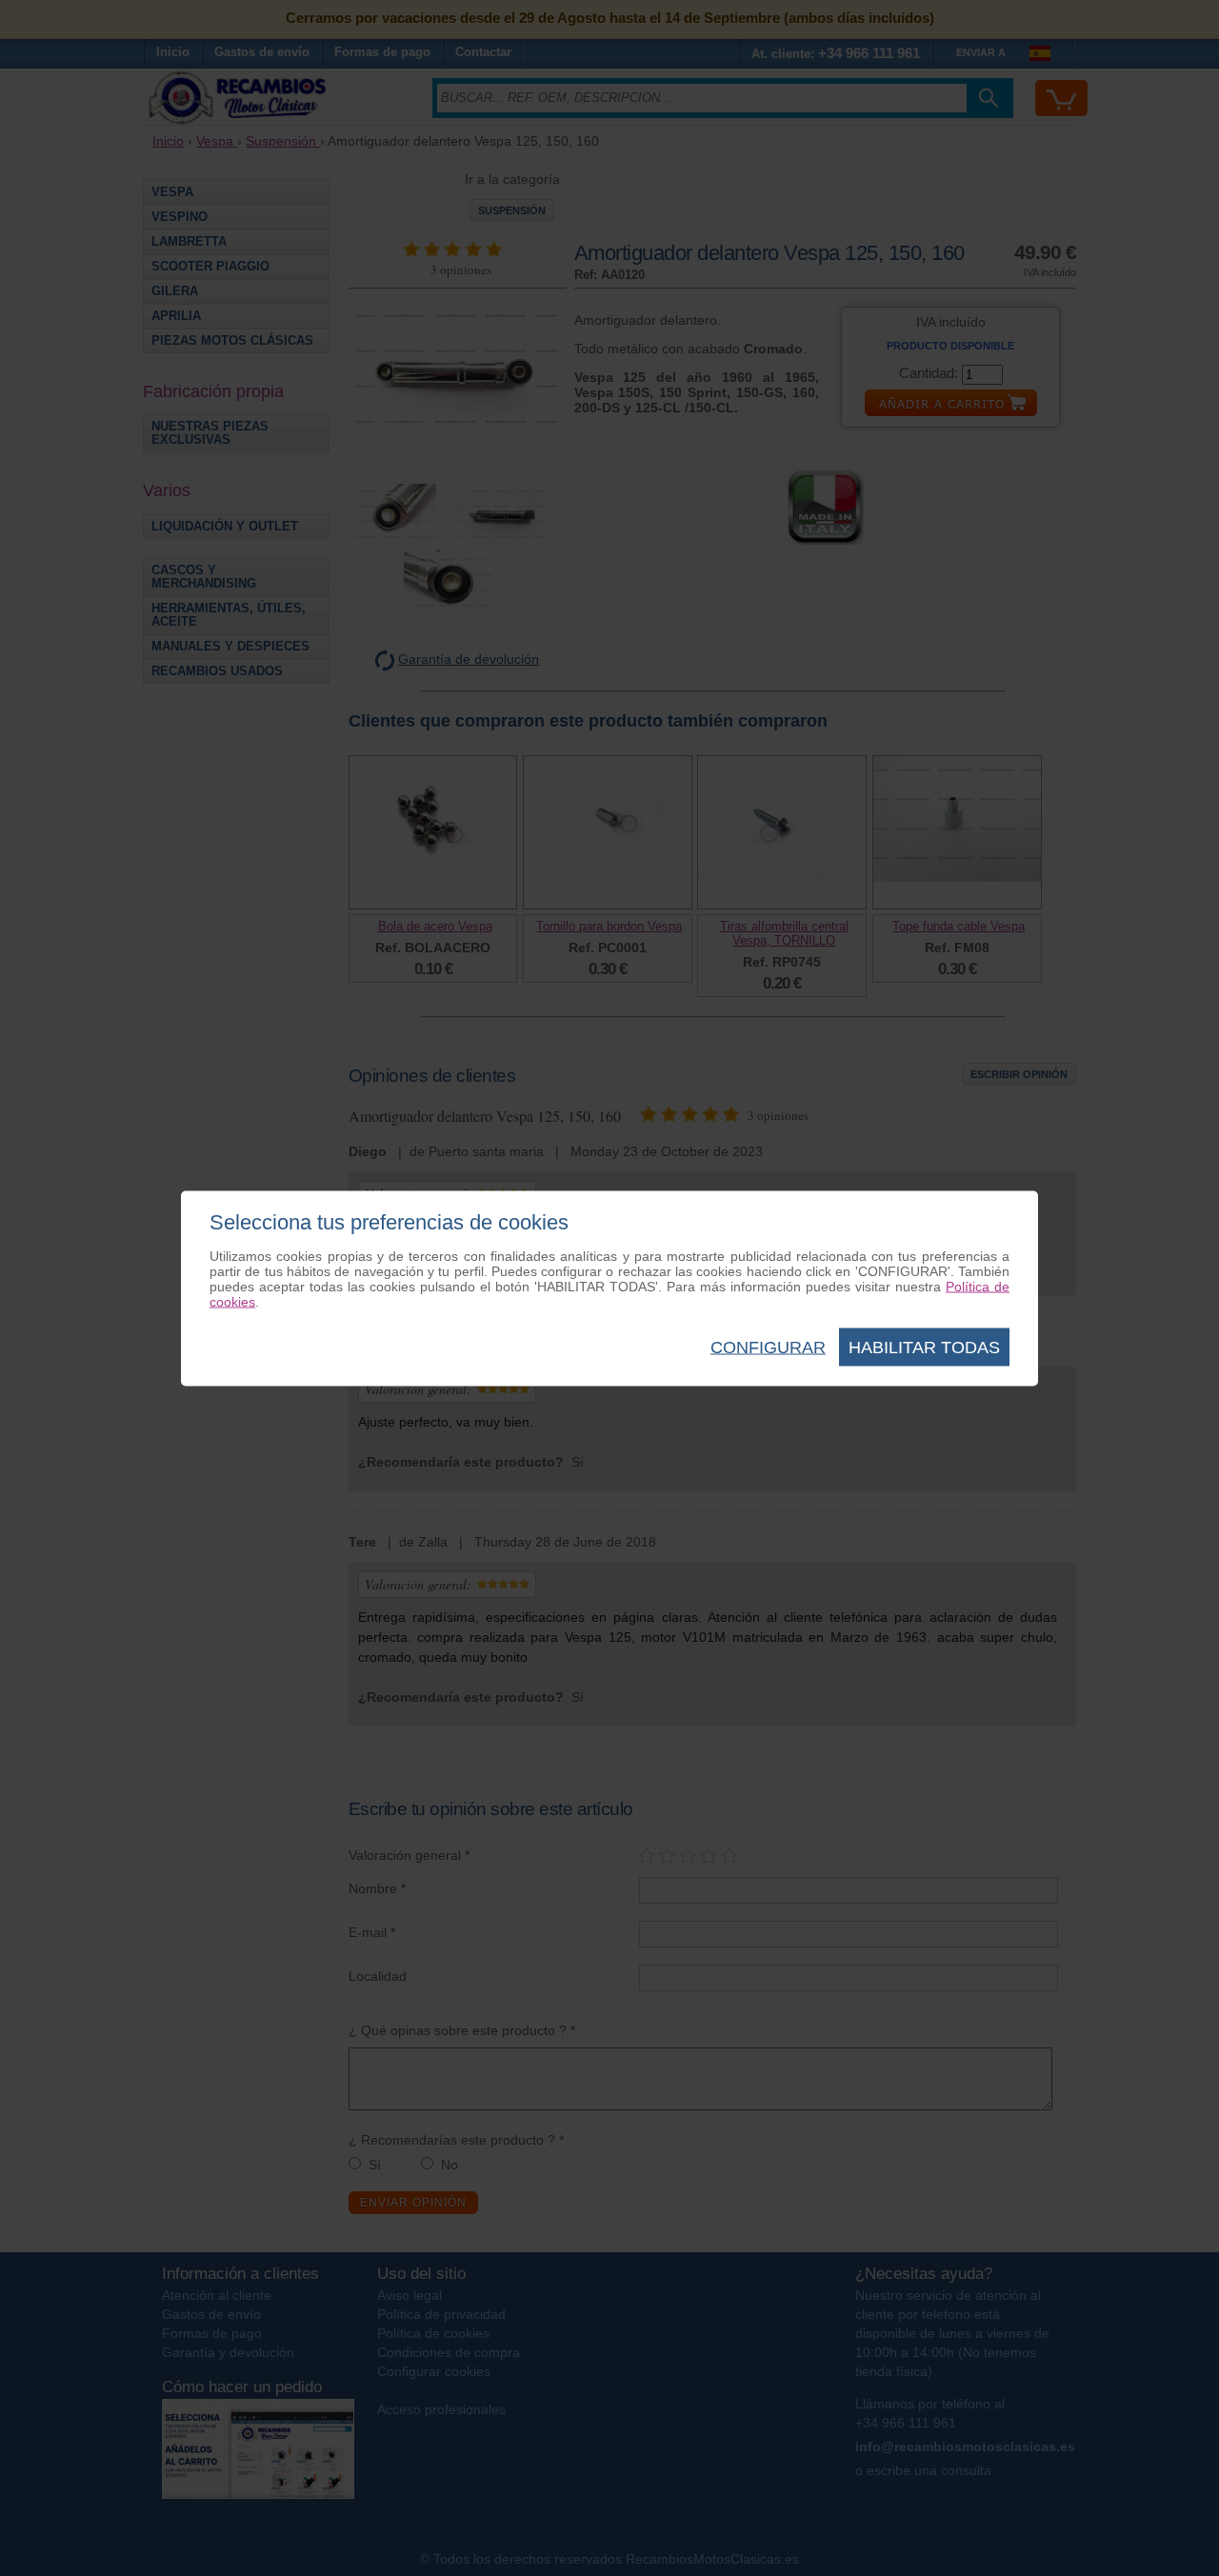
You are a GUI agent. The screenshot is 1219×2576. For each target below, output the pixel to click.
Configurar (768, 1347)
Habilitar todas (924, 1347)
